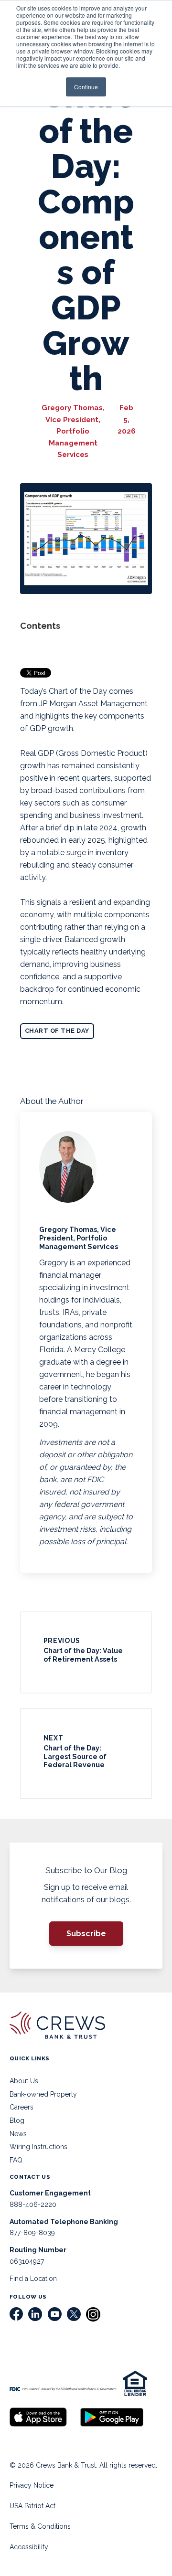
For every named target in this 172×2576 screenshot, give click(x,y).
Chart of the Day (57, 1031)
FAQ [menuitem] (16, 2160)
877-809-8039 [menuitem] (32, 2233)
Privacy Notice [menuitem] (32, 2485)
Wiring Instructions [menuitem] (38, 2147)
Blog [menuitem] (17, 2120)
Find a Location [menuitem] (33, 2279)
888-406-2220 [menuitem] (33, 2205)
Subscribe (86, 1934)
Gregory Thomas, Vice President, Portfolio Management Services (73, 431)
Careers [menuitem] (21, 2107)
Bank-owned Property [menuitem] (43, 2094)
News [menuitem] (18, 2134)
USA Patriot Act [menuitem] (32, 2506)
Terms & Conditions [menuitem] (40, 2526)
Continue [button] (86, 87)
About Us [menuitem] (24, 2081)
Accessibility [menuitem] (29, 2547)
